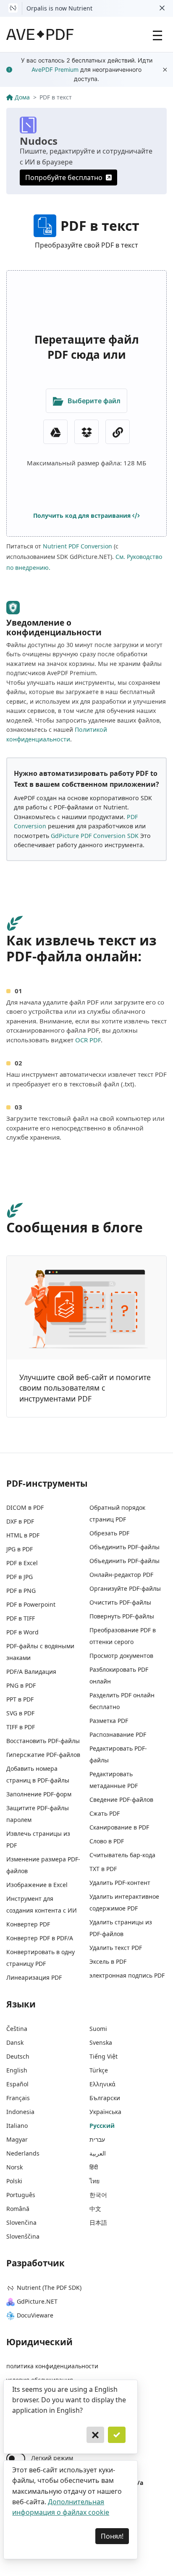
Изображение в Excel (37, 1885)
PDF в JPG (20, 1577)
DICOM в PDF (25, 1507)
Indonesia (20, 2112)
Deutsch (18, 2056)
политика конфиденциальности (52, 2366)
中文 (95, 2209)
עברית (97, 2139)
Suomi (98, 2029)
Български (105, 2098)
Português (21, 2195)
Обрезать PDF (109, 1533)
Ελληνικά (102, 2084)
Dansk (15, 2042)
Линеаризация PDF (34, 1977)
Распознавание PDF (118, 1734)
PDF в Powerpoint (31, 1604)
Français (18, 2098)
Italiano (17, 2126)
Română (18, 2209)
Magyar (17, 2139)
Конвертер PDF (28, 1924)
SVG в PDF (20, 1713)
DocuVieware (35, 2315)
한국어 (98, 2195)
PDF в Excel (22, 1563)
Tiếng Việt (104, 2056)
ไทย (94, 2181)
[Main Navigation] (157, 34)
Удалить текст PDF (116, 1948)
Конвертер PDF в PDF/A (40, 1938)
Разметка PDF (109, 1721)
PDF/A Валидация (31, 1672)
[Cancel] (95, 2435)
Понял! (112, 2536)
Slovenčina (21, 2222)
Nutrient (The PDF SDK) (49, 2288)
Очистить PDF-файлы (120, 1602)
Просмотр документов (121, 1656)
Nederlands (23, 2153)
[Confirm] (117, 2435)
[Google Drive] (55, 432)
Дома (22, 97)
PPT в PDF (20, 1699)
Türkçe (99, 2070)
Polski (14, 2181)
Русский (102, 2126)
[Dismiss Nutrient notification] (162, 8)
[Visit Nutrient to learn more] (13, 8)
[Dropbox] (86, 432)
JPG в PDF (20, 1549)
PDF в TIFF (21, 1618)
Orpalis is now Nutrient (59, 8)
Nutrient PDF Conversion (77, 546)
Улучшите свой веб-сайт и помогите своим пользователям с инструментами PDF (85, 1388)
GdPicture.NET (37, 2301)
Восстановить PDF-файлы (43, 1741)
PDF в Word (22, 1632)
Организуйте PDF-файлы (125, 1588)
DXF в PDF (20, 1521)
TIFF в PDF (21, 1727)
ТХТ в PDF (103, 1869)
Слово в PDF (107, 1841)
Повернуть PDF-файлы (122, 1616)
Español (17, 2084)
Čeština (17, 2029)
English (17, 2070)
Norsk (14, 2167)
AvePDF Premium (55, 69)
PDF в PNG (21, 1591)
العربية (98, 2153)
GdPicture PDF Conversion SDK (95, 836)
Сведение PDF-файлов (121, 1800)
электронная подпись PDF (127, 1975)
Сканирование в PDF (119, 1827)
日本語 (98, 2222)
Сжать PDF (105, 1813)
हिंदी (94, 2167)
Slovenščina (23, 2236)
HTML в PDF (23, 1535)
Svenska (101, 2042)
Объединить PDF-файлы (125, 1547)
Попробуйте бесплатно (64, 177)
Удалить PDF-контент (120, 1883)
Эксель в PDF (108, 1961)
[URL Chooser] (118, 432)
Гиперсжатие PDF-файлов (43, 1755)
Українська (105, 2112)
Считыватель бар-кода (122, 1855)
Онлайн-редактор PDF (121, 1575)
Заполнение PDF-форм (39, 1794)
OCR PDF (88, 1040)
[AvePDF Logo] (40, 34)
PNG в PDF (21, 1685)
